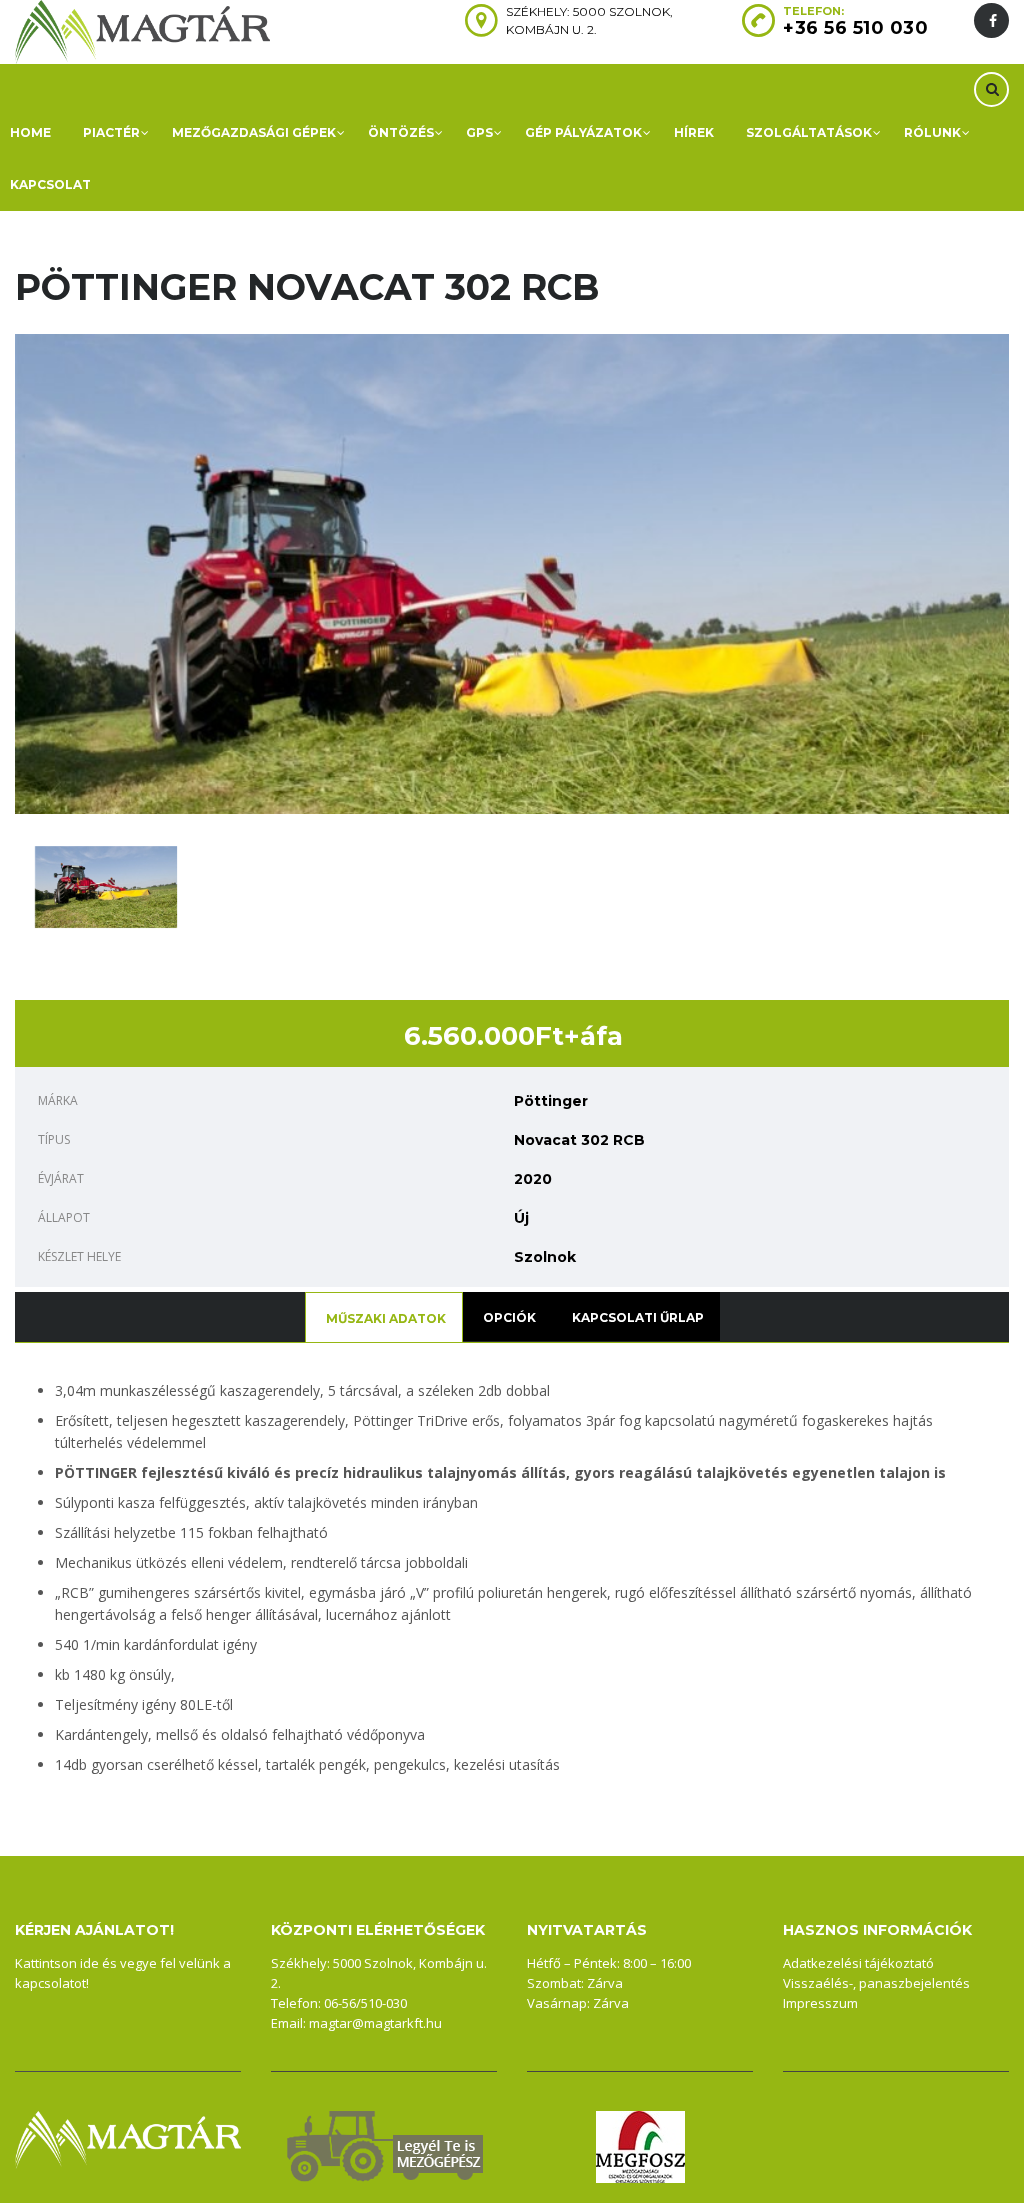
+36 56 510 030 (855, 28)
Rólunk (932, 132)
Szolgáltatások (809, 132)
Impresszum (820, 2003)
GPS (479, 132)
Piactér (111, 132)
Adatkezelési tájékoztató (858, 1963)
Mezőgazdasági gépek (254, 132)
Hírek (694, 132)
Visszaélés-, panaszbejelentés (876, 1983)
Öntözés (401, 132)
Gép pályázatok (583, 132)
